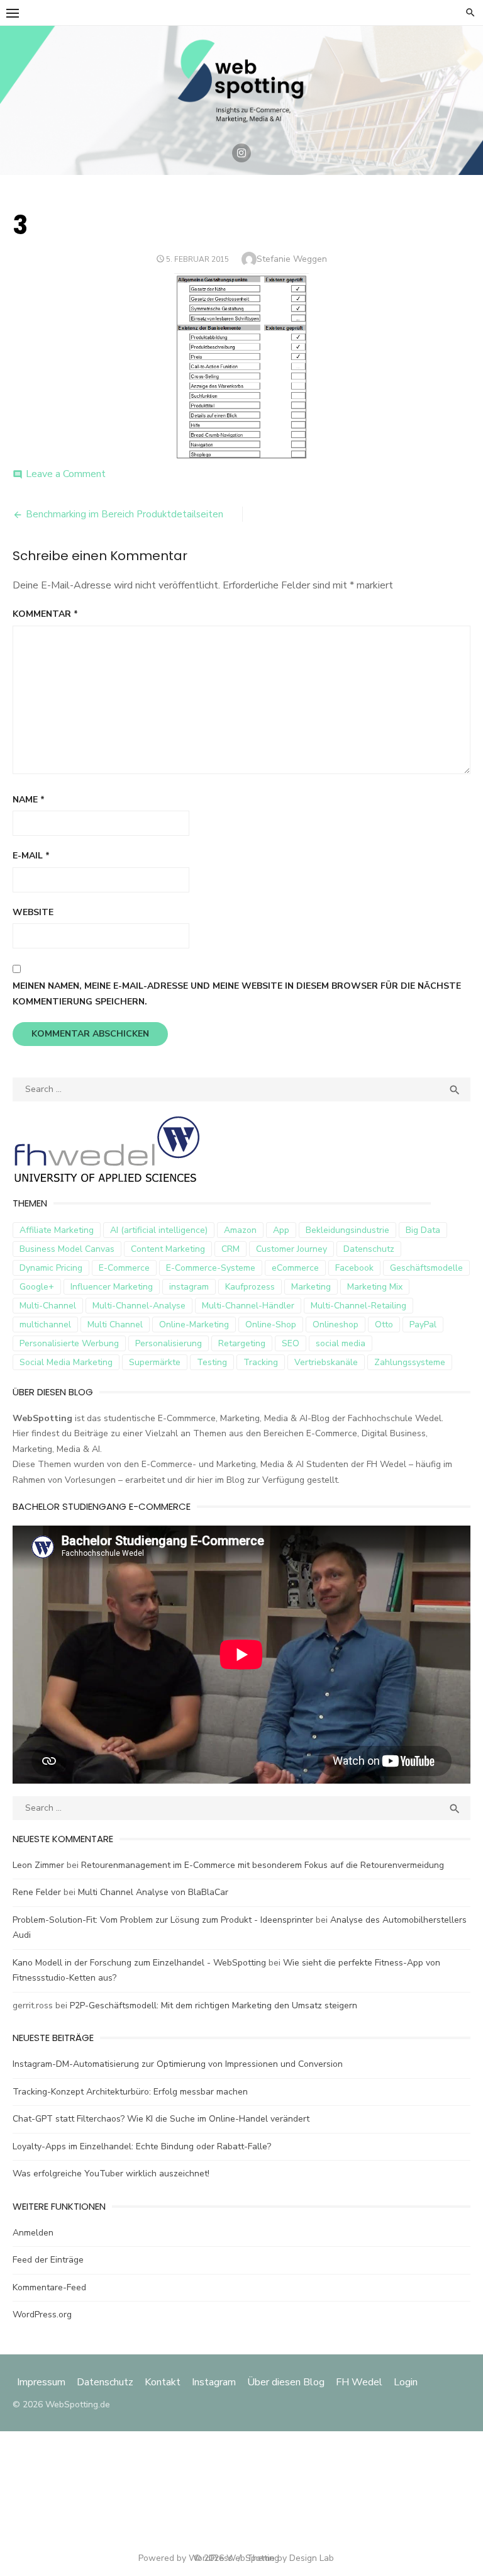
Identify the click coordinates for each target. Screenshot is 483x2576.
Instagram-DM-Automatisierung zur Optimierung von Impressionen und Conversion (178, 2064)
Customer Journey (291, 1249)
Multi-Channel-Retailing (358, 1306)
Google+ (37, 1287)
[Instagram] (241, 153)
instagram (189, 1287)
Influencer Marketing (112, 1287)
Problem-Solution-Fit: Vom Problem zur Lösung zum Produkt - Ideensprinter (163, 1920)
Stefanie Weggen (292, 259)
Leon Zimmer (38, 1865)
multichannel (45, 1325)
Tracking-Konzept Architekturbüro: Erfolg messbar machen (130, 2092)
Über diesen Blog (286, 2382)
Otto (384, 1325)
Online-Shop (271, 1325)
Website (33, 912)
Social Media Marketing (66, 1362)
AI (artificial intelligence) (159, 1230)
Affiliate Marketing (57, 1230)
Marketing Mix (375, 1287)
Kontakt (163, 2382)
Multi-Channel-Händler (248, 1306)
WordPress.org (42, 2314)
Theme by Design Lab (290, 2558)
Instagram (214, 2382)
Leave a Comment (66, 474)
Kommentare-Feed (49, 2287)
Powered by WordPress (186, 2558)
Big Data (423, 1230)
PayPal (423, 1325)
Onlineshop (336, 1325)
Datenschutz (369, 1249)
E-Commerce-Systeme (211, 1268)
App (281, 1230)
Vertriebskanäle (326, 1362)
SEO (291, 1343)
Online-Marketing (194, 1325)
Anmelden (33, 2233)
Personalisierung (169, 1343)
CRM (230, 1249)
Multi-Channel (48, 1306)
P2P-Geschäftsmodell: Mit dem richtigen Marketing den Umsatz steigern (214, 2005)
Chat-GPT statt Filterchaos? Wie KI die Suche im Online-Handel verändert (161, 2119)
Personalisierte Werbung (69, 1343)
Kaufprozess (250, 1287)
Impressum (42, 2382)
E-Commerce (124, 1268)
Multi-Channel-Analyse (139, 1306)
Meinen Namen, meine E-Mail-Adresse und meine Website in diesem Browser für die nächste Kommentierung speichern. (237, 994)
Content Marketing (168, 1249)
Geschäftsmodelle (426, 1268)
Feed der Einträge (48, 2260)
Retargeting (242, 1343)
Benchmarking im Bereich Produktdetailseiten (125, 514)
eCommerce (295, 1268)
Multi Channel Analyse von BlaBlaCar (153, 1892)
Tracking (261, 1362)
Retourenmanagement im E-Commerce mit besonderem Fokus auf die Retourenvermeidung (263, 1865)
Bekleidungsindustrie (347, 1230)
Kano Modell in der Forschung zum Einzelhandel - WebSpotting (139, 1963)
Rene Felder (37, 1892)
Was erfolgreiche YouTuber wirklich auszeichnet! (111, 2174)
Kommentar (45, 614)
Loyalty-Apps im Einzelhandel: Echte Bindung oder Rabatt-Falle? (142, 2146)
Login (406, 2382)
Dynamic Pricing (51, 1268)
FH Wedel (359, 2382)
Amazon (240, 1230)
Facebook (354, 1268)
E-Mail (31, 856)
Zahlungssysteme (410, 1362)
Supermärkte (155, 1362)
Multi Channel (115, 1325)
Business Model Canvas (67, 1249)
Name (29, 800)
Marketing (311, 1287)
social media (341, 1343)
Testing (212, 1362)
